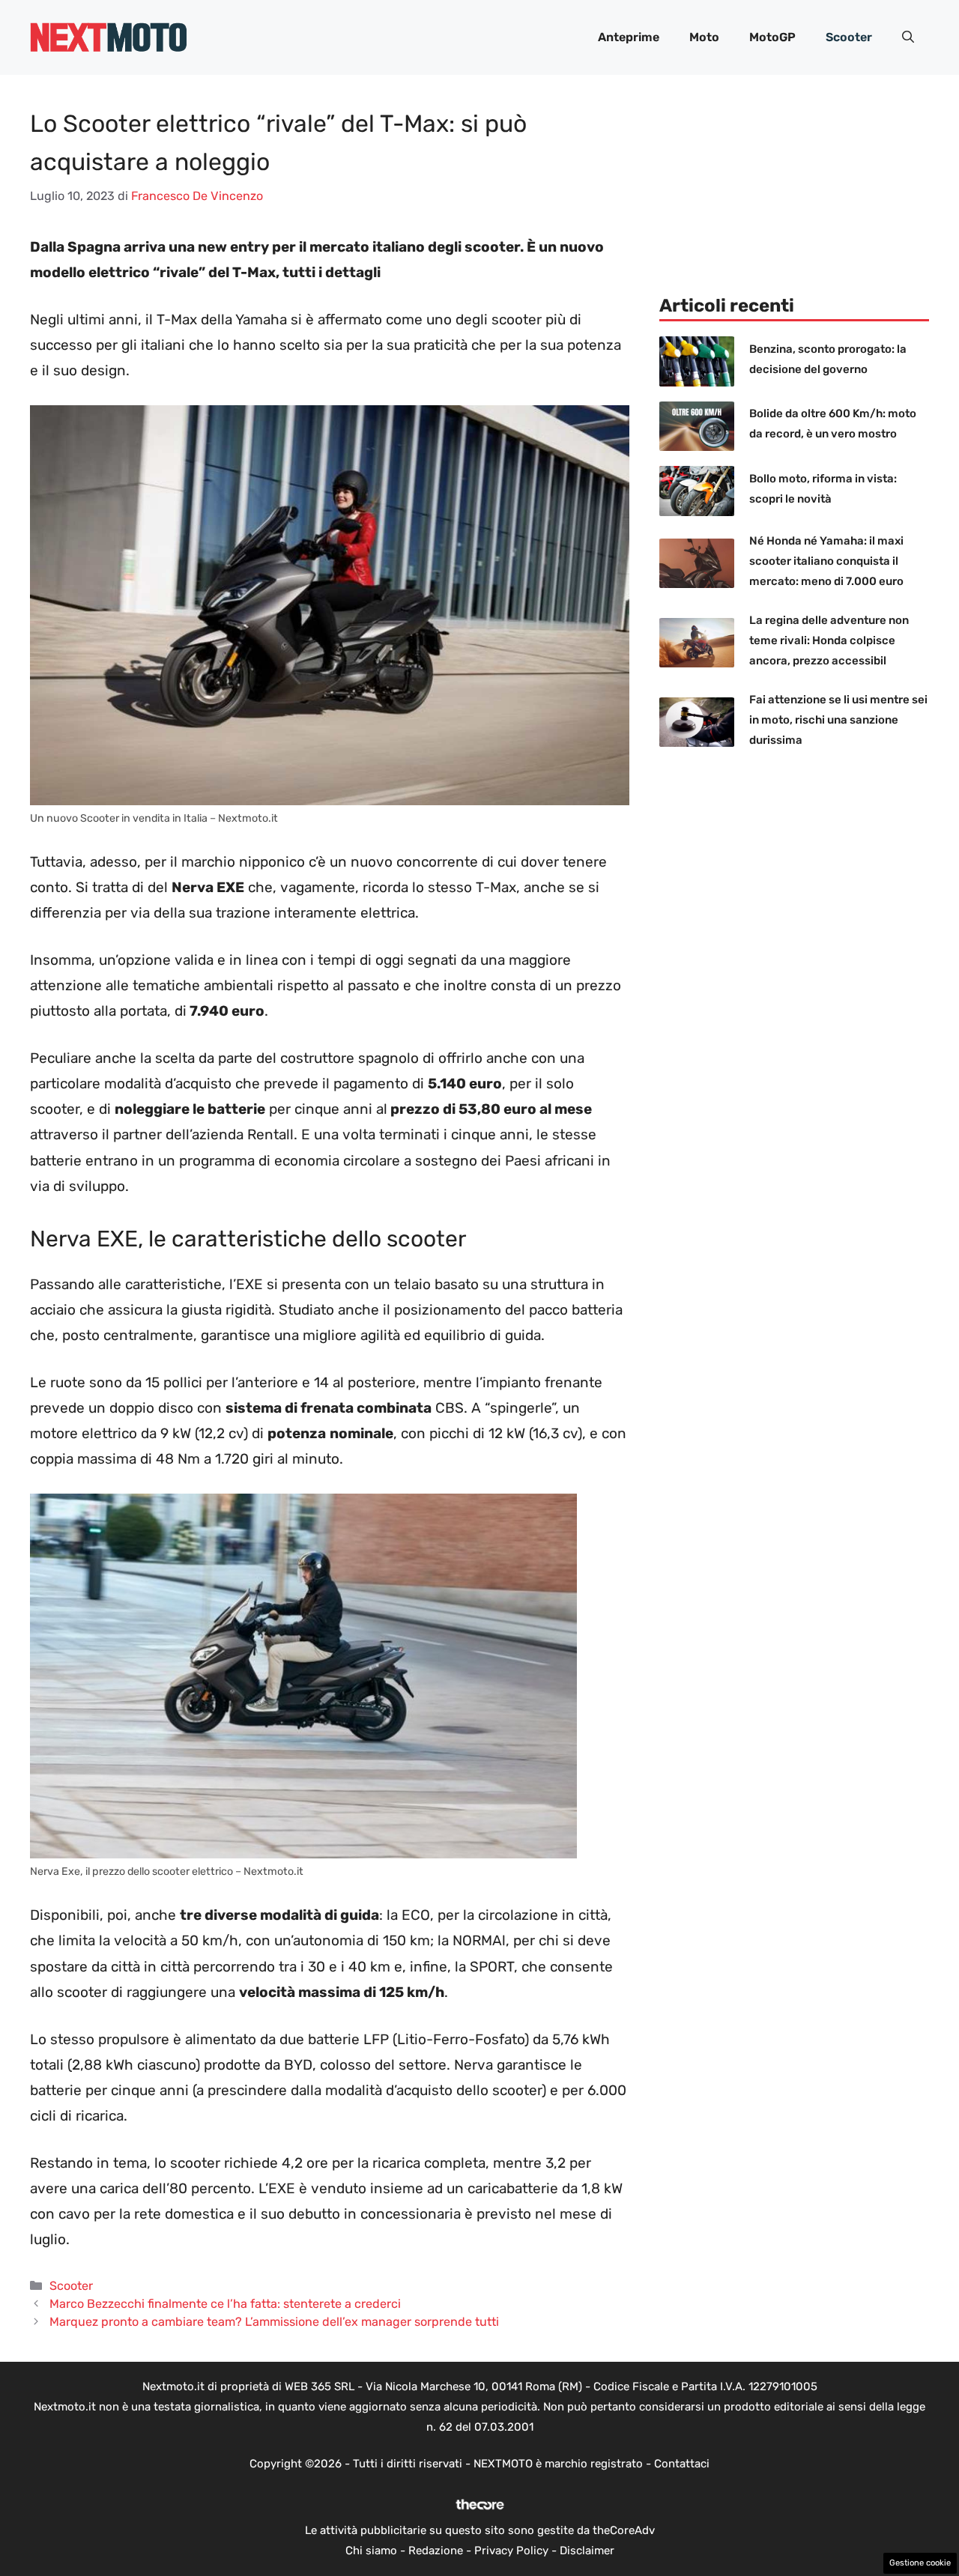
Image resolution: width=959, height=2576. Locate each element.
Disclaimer (587, 2551)
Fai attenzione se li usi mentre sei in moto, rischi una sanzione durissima (838, 720)
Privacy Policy (511, 2551)
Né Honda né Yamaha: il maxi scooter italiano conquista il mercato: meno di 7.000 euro (826, 561)
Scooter (849, 37)
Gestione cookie (920, 2563)
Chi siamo (371, 2551)
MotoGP (772, 37)
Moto (704, 37)
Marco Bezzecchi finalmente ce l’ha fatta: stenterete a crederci (225, 2304)
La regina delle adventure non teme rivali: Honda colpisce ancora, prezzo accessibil (829, 640)
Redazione (436, 2551)
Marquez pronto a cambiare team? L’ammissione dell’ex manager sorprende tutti (274, 2322)
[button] (908, 37)
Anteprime (629, 37)
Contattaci (682, 2464)
